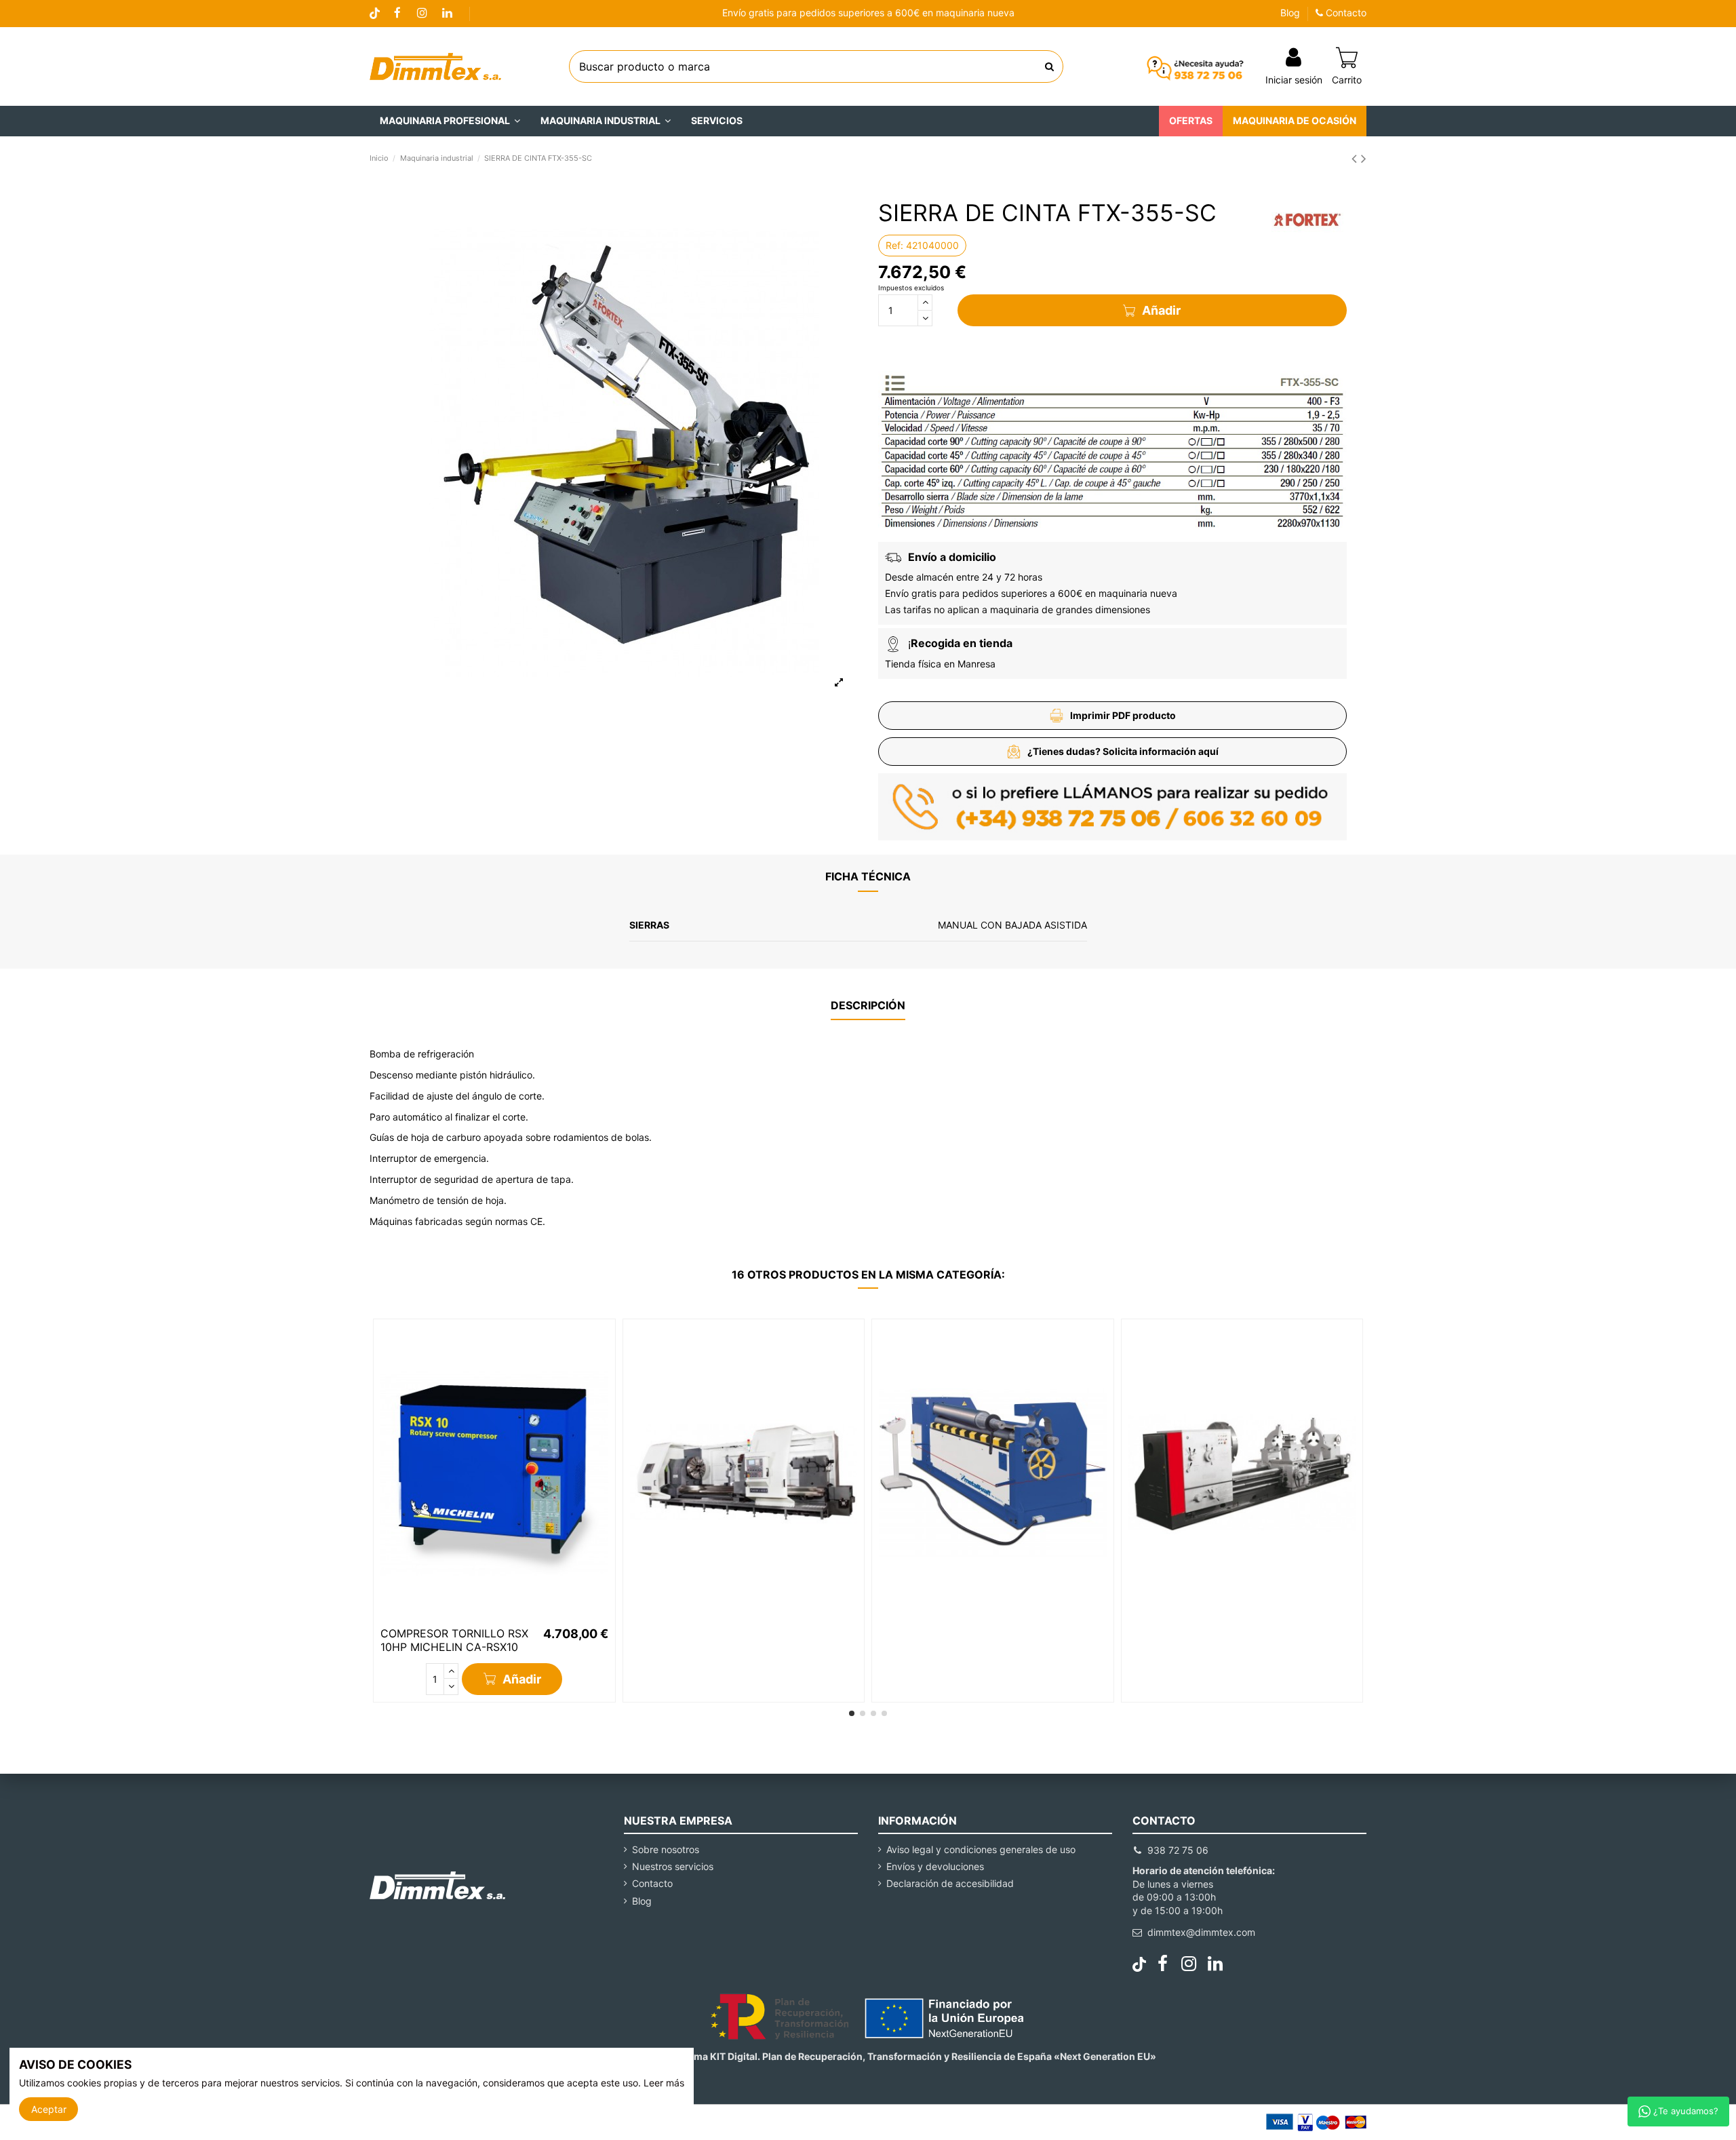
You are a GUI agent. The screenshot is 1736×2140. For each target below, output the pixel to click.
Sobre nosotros (666, 1849)
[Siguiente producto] (1364, 158)
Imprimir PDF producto (1123, 715)
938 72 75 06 (1178, 1850)
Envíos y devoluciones (935, 1866)
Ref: (894, 245)
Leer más (664, 2083)
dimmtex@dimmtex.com (1201, 1932)
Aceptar (49, 2109)
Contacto (1345, 13)
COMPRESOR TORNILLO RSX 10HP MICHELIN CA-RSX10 (454, 1640)
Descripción (868, 1005)
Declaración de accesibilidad (950, 1883)
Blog (1290, 13)
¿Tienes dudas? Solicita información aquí (1123, 751)
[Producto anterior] (1356, 158)
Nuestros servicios (673, 1866)
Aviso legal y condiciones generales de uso (981, 1849)
